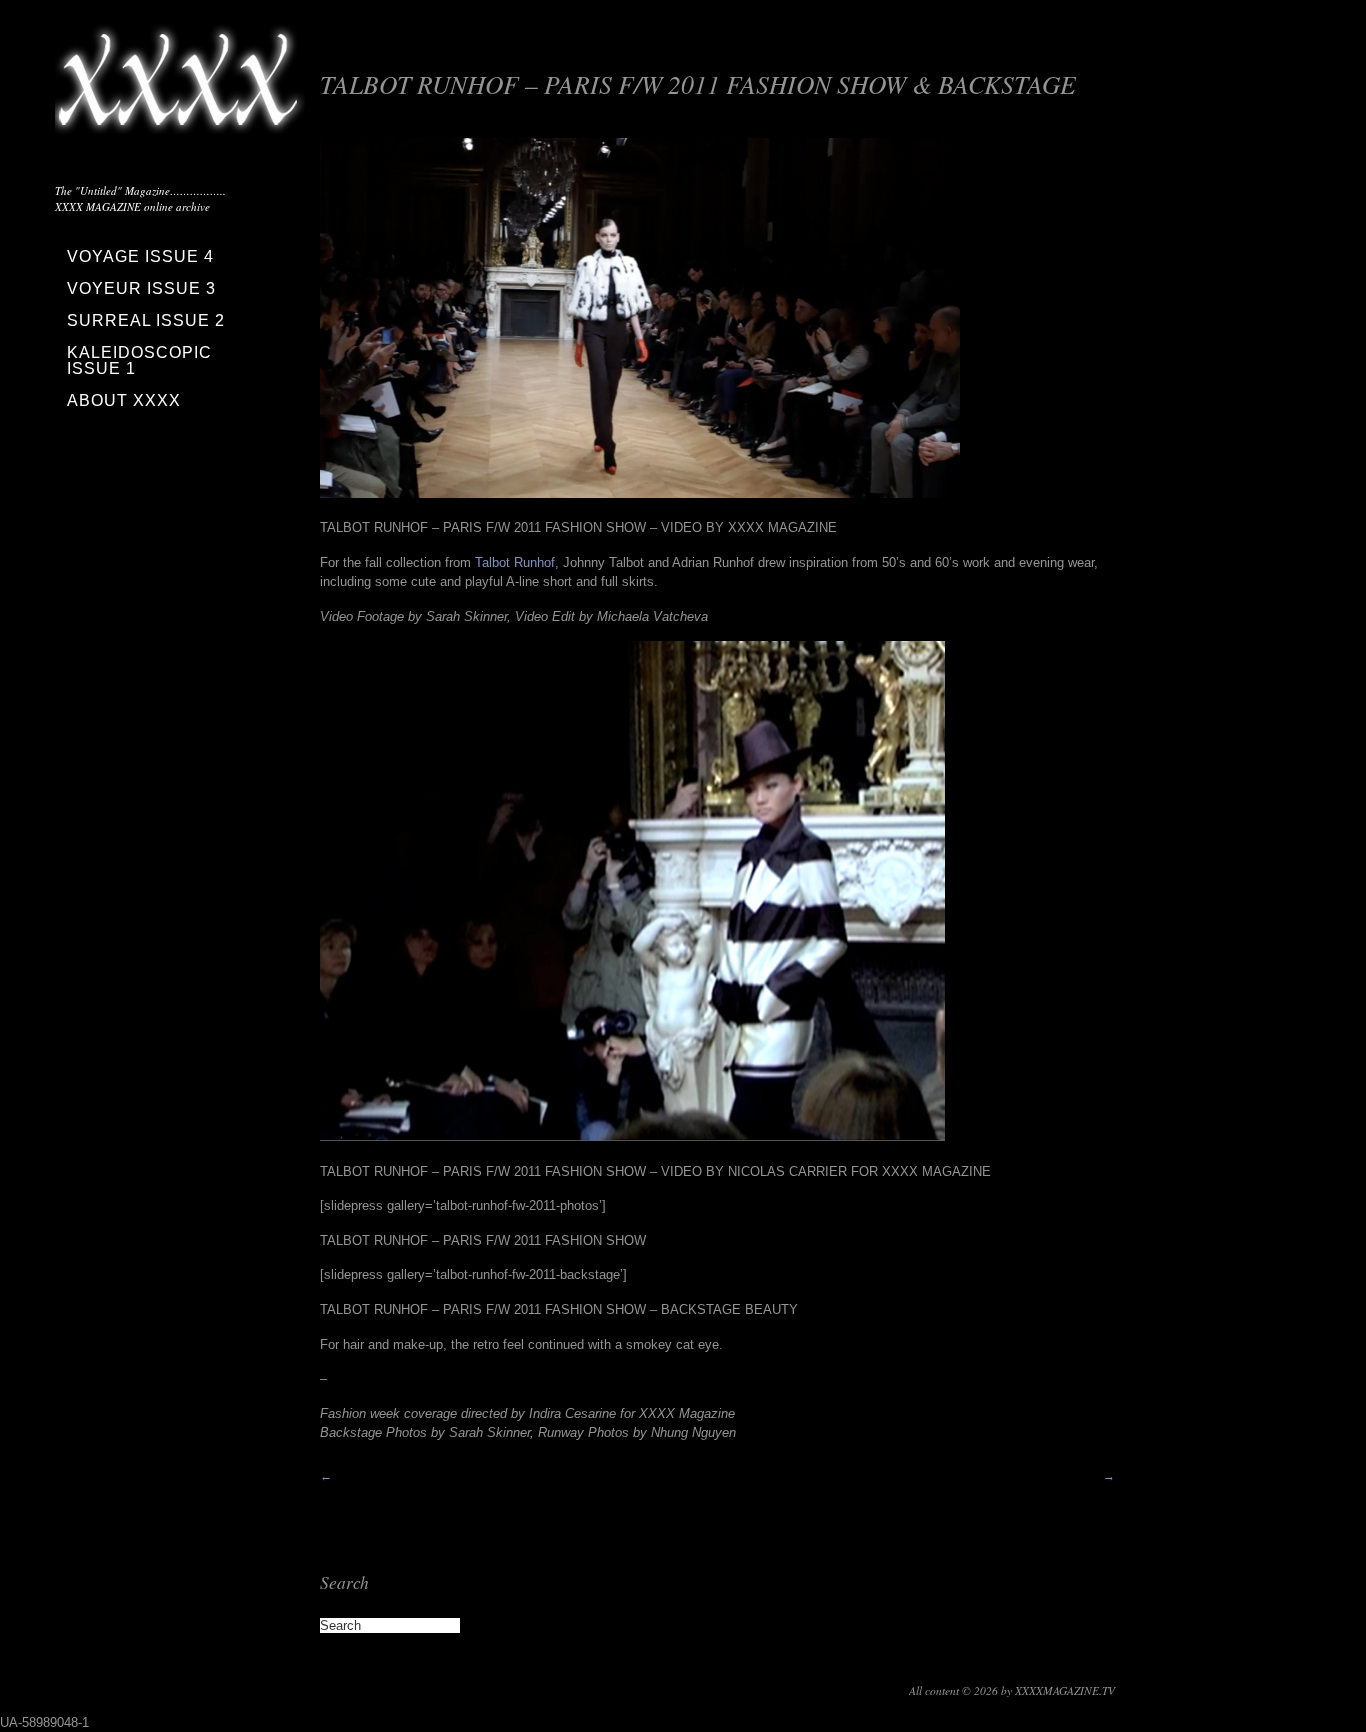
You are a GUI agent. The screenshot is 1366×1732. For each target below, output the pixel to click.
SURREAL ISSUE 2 (146, 320)
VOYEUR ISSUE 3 (141, 288)
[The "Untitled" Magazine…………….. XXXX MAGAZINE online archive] (180, 120)
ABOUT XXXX (124, 400)
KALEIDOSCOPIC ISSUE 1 (139, 360)
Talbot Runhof (515, 562)
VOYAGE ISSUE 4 (140, 256)
